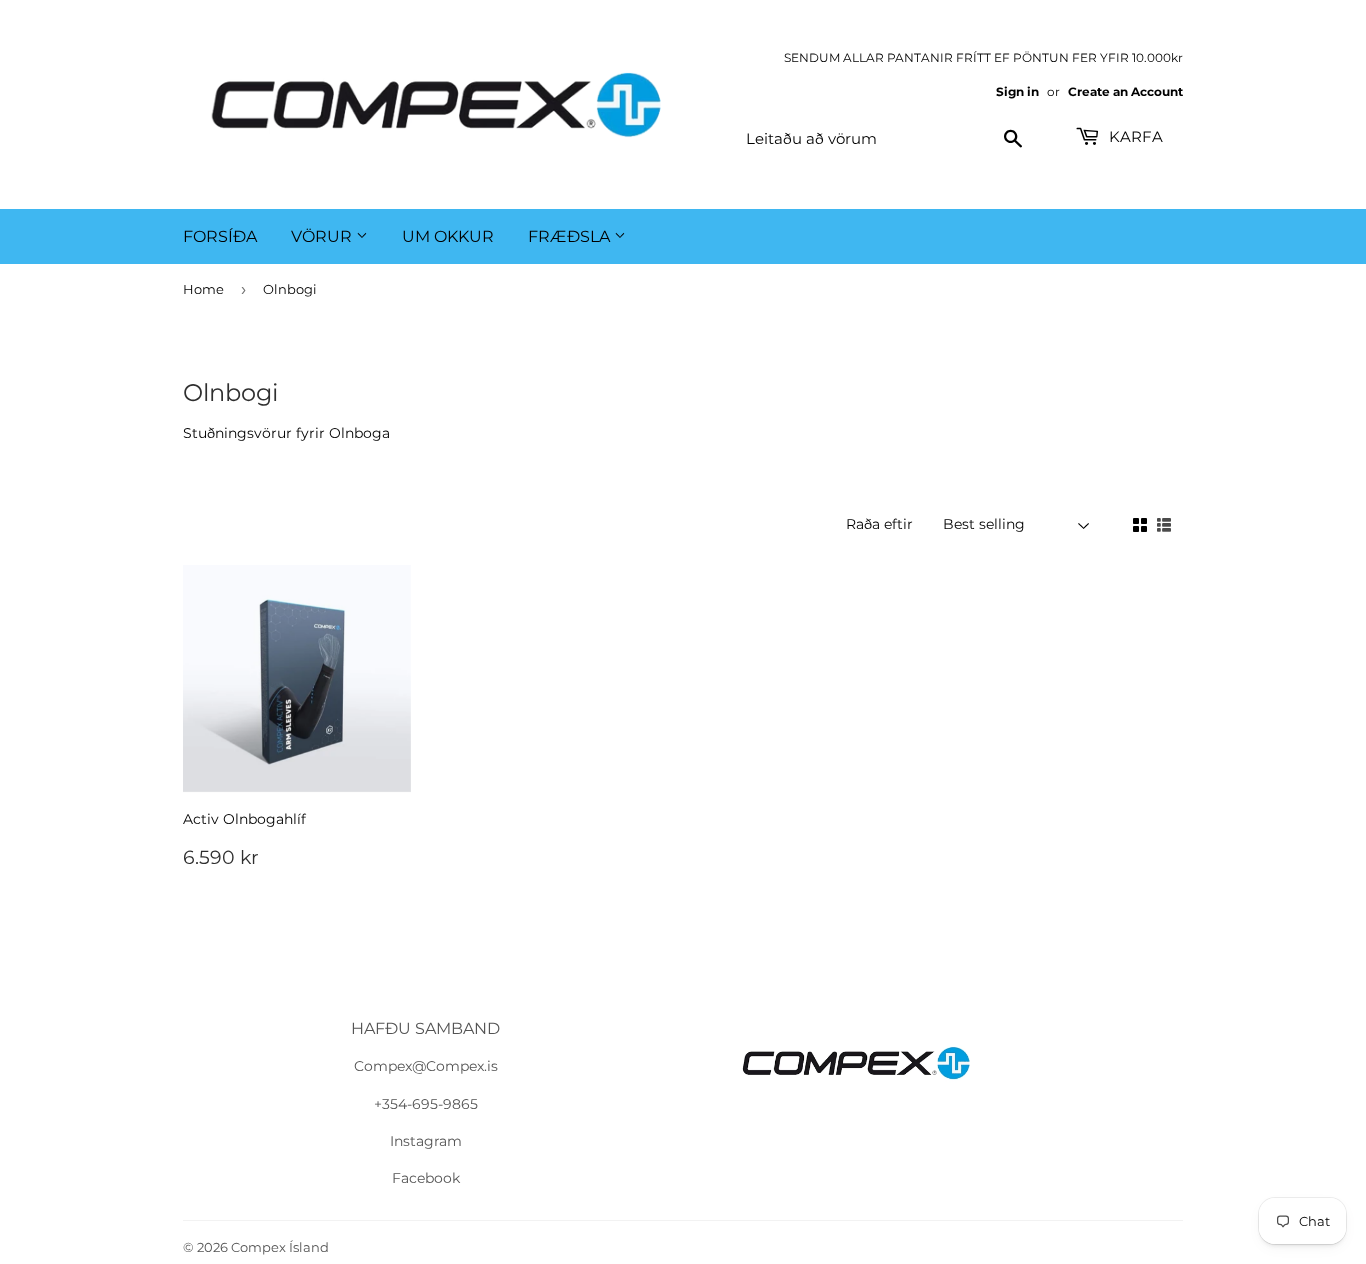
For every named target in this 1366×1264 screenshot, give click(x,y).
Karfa (1134, 136)
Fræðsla (571, 236)
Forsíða (220, 236)
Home (203, 289)
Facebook (426, 1178)
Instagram (426, 1141)
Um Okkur (448, 236)
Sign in (1017, 91)
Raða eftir (879, 524)
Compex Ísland (280, 1247)
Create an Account (1125, 91)
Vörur (323, 236)
